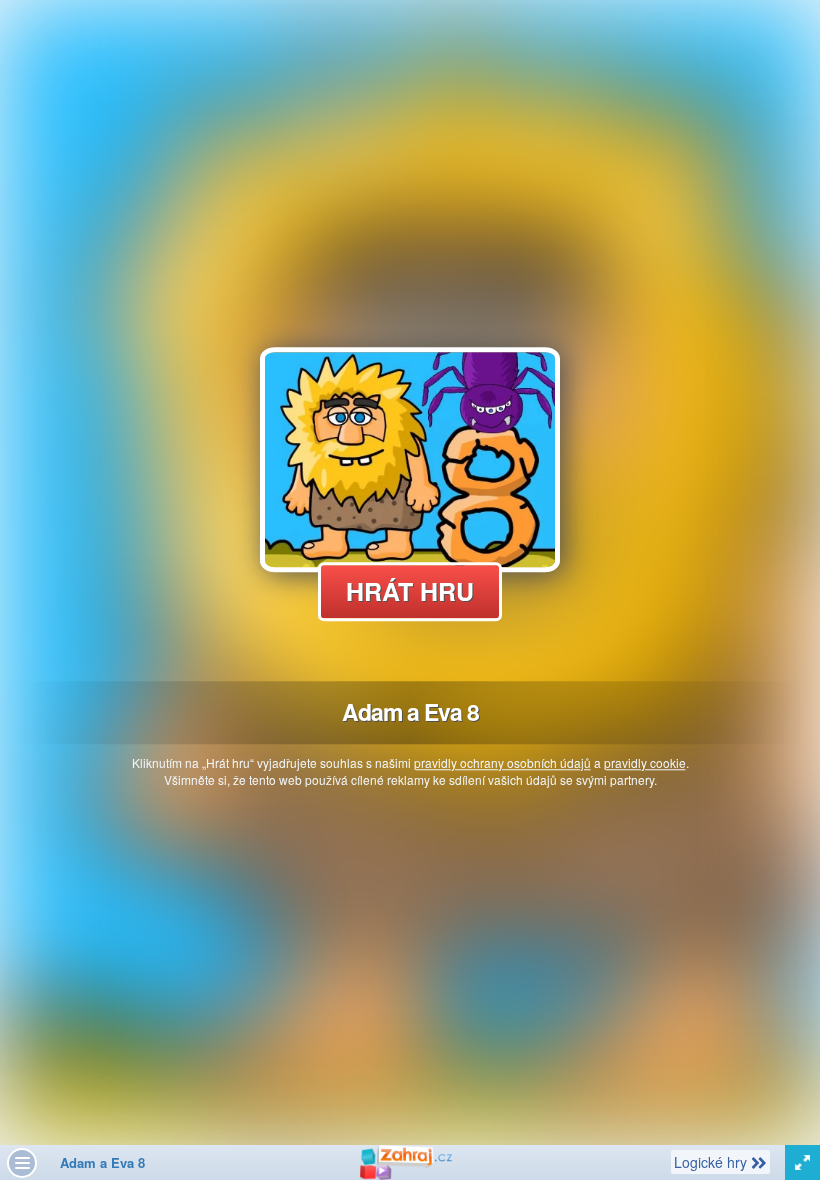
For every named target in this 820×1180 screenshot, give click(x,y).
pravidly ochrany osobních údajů (502, 762)
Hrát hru (410, 591)
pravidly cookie (645, 762)
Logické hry (712, 1161)
